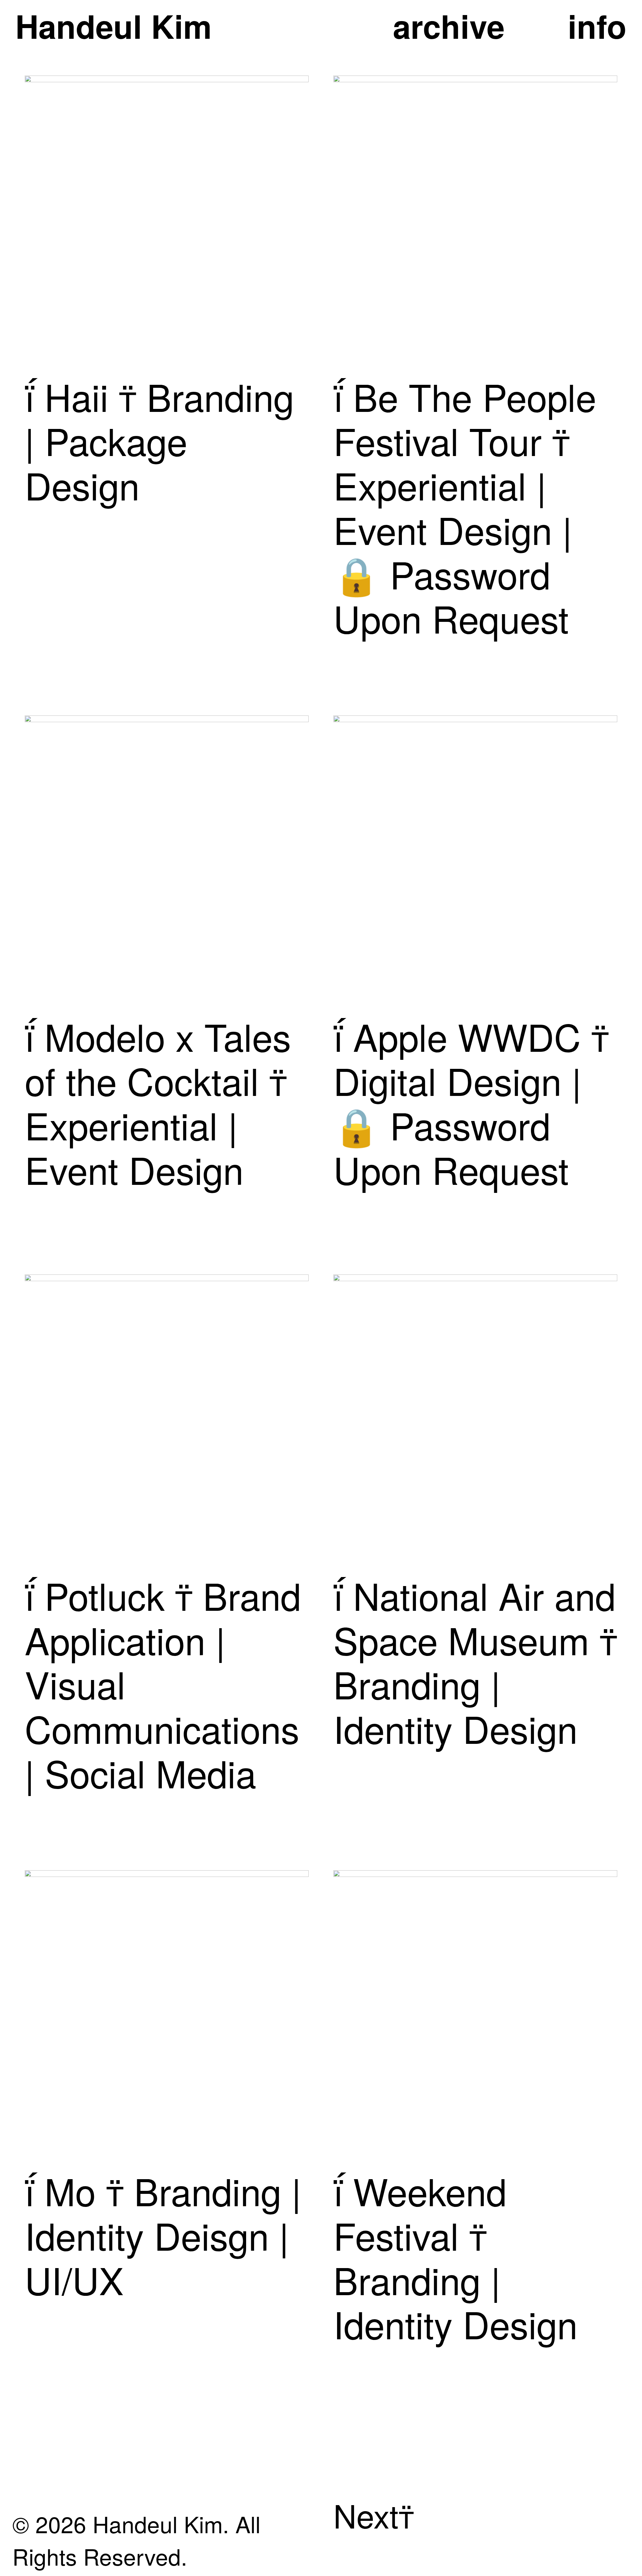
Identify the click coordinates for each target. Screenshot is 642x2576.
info (597, 26)
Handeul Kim (114, 26)
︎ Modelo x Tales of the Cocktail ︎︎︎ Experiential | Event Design (158, 1102)
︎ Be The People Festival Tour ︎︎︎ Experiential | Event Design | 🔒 (465, 485)
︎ (35, 2190)
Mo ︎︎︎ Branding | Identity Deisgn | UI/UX (163, 2234)
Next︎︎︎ (374, 2515)
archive (449, 26)
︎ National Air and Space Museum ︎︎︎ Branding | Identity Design (475, 1661)
